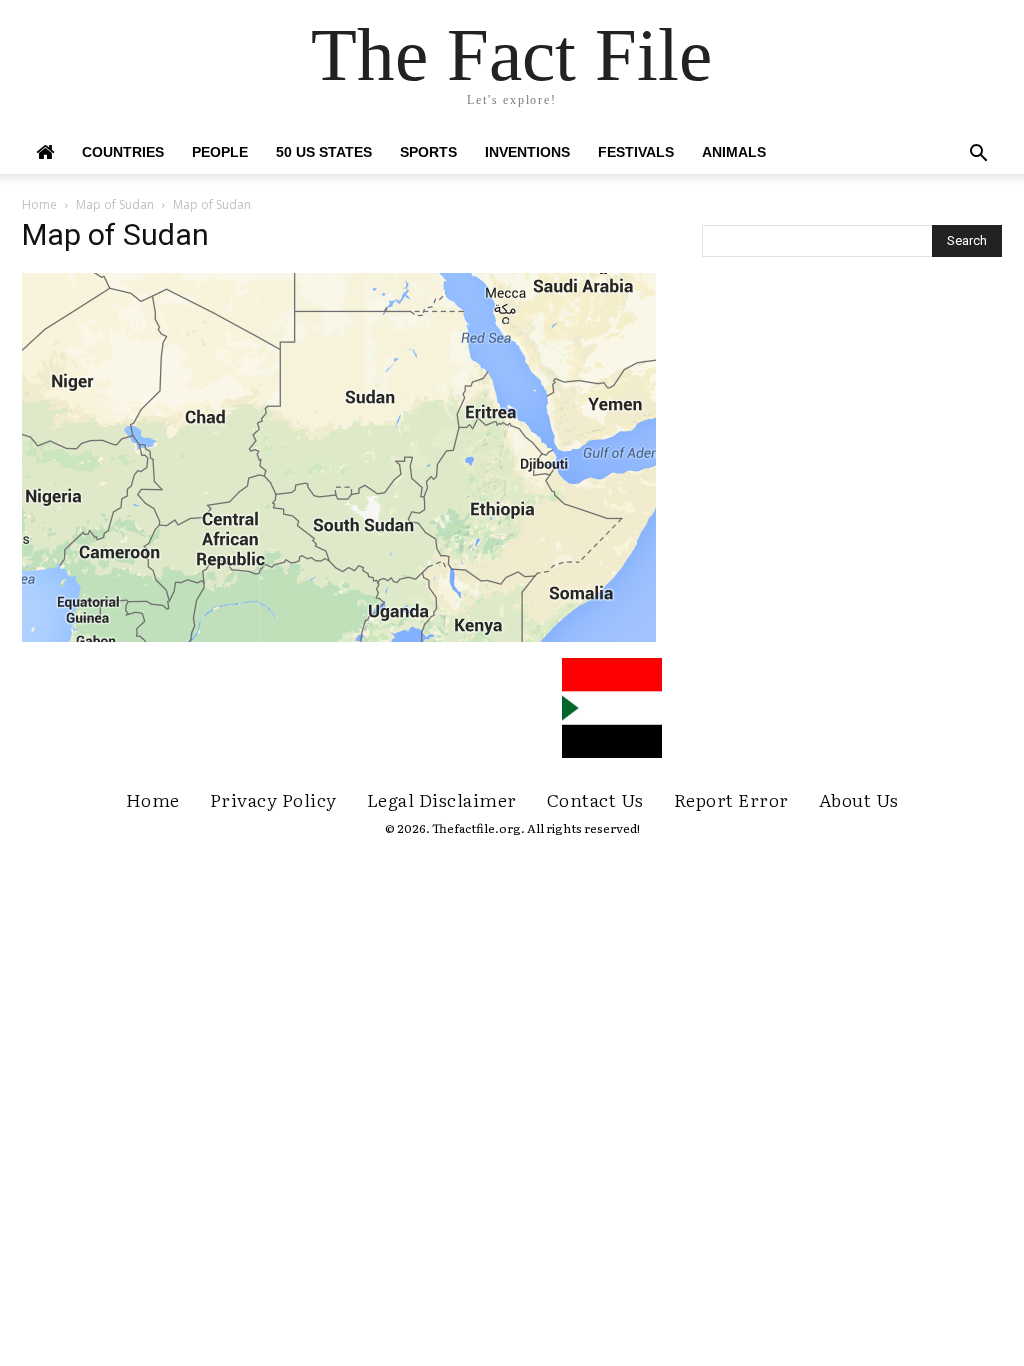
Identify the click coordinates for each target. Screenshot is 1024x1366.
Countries (123, 152)
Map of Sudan (115, 204)
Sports (428, 152)
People (220, 152)
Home (39, 204)
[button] (978, 155)
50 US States (324, 152)
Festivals (636, 152)
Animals (734, 152)
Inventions (527, 152)
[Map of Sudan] (339, 637)
